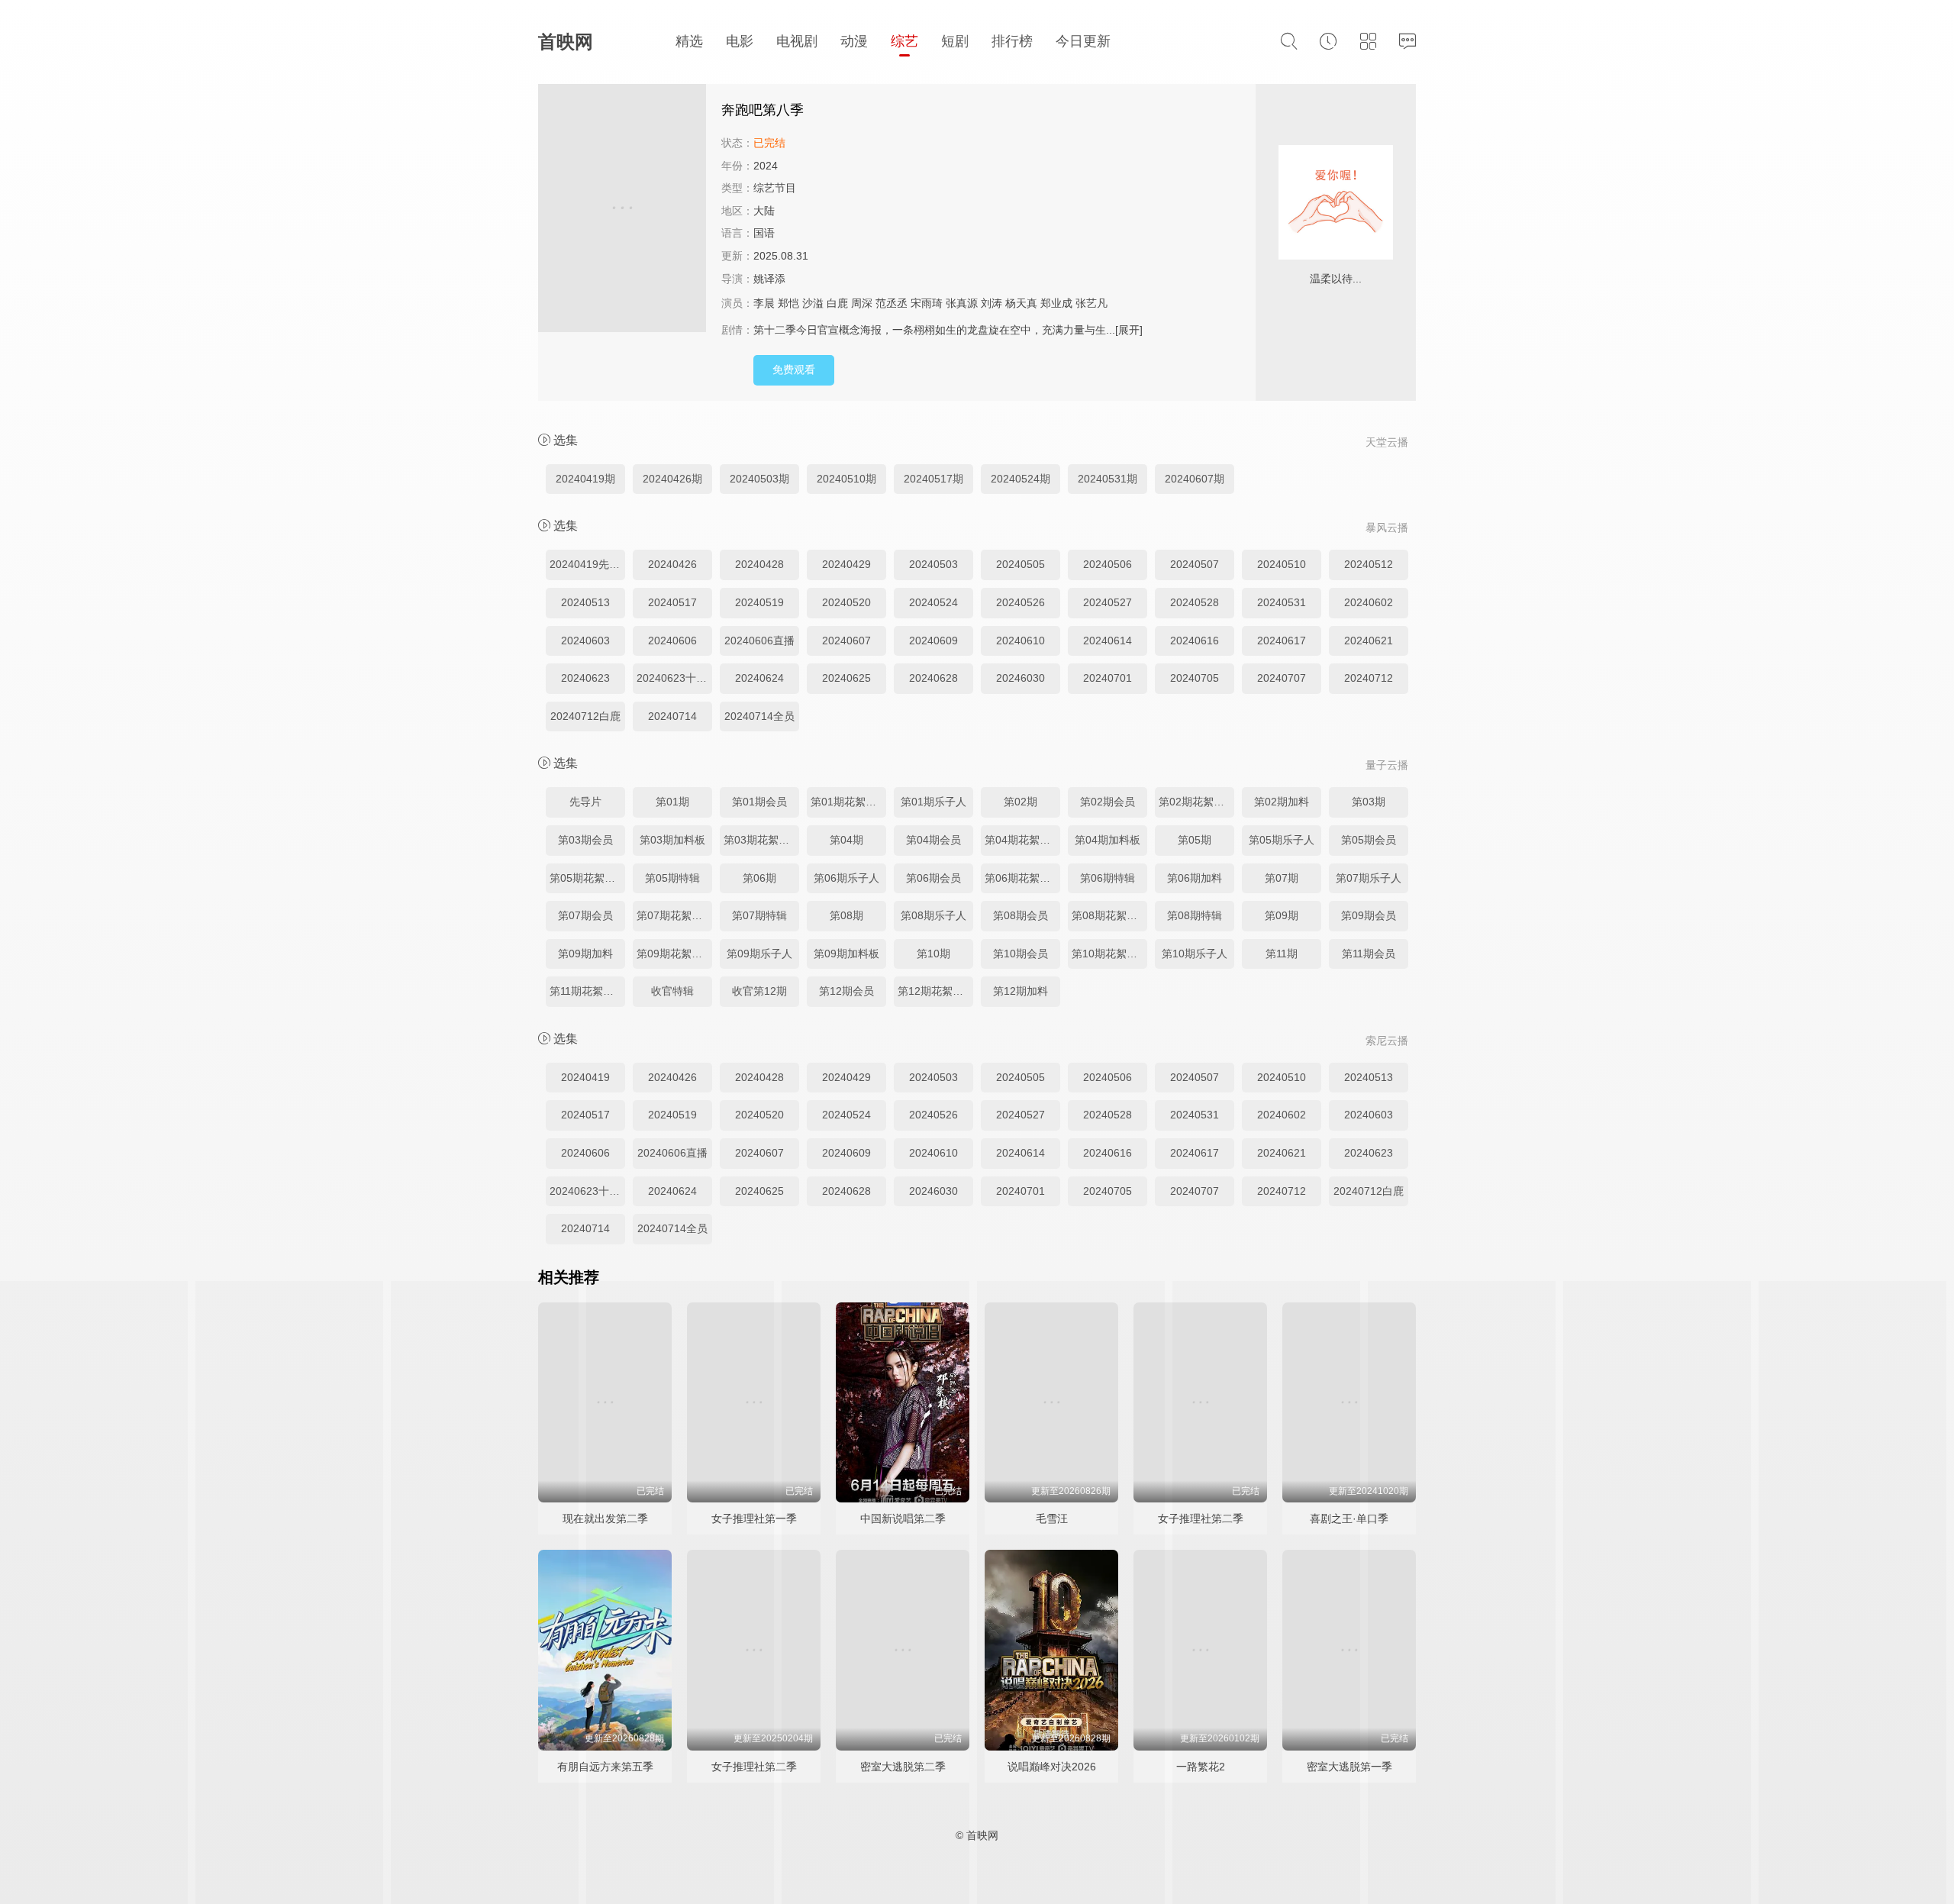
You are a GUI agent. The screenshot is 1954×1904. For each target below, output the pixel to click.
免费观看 (794, 370)
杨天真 (1021, 303)
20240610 (1021, 641)
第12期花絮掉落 (935, 991)
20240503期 (759, 479)
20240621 (1369, 641)
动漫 (854, 41)
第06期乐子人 (846, 878)
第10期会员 (1021, 954)
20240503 (933, 564)
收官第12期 (759, 991)
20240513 (585, 602)
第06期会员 (933, 878)
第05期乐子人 (1282, 840)
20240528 (1195, 602)
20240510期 (846, 479)
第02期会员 (1108, 802)
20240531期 (1108, 479)
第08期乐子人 (933, 915)
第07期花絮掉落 (674, 915)
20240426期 (672, 479)
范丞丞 (892, 303)
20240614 (1108, 641)
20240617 (1282, 641)
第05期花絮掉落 (587, 878)
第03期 (1369, 802)
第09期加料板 (846, 954)
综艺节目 (775, 188)
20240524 (933, 602)
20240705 (1195, 678)
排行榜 (1012, 41)
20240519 (759, 602)
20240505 (1021, 564)
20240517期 (933, 479)
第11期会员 (1369, 954)
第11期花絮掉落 (587, 991)
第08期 (846, 915)
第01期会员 (759, 802)
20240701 (1108, 678)
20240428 (759, 564)
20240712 (1369, 678)
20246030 (1021, 678)
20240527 (1108, 602)
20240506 (1108, 564)
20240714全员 (759, 716)
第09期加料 (585, 954)
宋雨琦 (927, 303)
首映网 (566, 42)
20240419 (585, 1077)
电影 (740, 41)
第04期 (846, 840)
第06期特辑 (1108, 878)
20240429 (846, 564)
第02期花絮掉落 (1196, 802)
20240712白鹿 (585, 716)
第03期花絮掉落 (761, 840)
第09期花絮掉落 (674, 954)
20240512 (1369, 564)
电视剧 (797, 41)
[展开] (1129, 330)
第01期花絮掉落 (848, 802)
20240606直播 (759, 641)
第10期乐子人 (1195, 954)
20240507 (1195, 564)
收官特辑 (672, 991)
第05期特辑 (672, 878)
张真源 (962, 303)
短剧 (955, 41)
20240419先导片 (587, 564)
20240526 (1021, 602)
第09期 (1282, 915)
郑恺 (788, 303)
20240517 (672, 602)
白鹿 (837, 303)
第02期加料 (1282, 802)
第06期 (759, 878)
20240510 (1282, 564)
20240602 (1369, 602)
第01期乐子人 (933, 802)
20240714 (672, 716)
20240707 (1282, 678)
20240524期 (1021, 479)
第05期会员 (1369, 840)
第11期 (1282, 954)
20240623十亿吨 (674, 678)
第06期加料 (1195, 878)
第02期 (1021, 802)
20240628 (933, 678)
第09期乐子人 (759, 954)
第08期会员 (1021, 915)
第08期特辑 (1195, 915)
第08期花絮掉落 (1109, 915)
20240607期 (1195, 479)
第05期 (1195, 840)
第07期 (1282, 878)
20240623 (585, 678)
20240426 (672, 564)
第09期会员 (1369, 915)
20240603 (585, 641)
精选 (689, 41)
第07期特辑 (759, 915)
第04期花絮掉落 (1022, 840)
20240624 (759, 678)
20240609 (933, 641)
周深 (862, 303)
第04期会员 (933, 840)
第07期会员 (585, 915)
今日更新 (1083, 41)
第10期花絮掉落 (1109, 954)
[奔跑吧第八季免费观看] (622, 210)
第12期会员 (846, 991)
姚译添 (769, 279)
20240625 (846, 678)
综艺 (904, 41)
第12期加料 (1021, 991)
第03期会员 (585, 840)
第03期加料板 (672, 840)
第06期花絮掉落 (1022, 878)
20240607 (846, 641)
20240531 (1282, 602)
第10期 (933, 954)
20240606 (672, 641)
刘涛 (992, 303)
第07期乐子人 (1369, 878)
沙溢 (813, 303)
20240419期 (585, 479)
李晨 (764, 303)
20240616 (1195, 641)
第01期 (672, 802)
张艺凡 (1091, 303)
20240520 (846, 602)
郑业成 (1056, 303)
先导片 (585, 802)
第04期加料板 (1108, 840)
